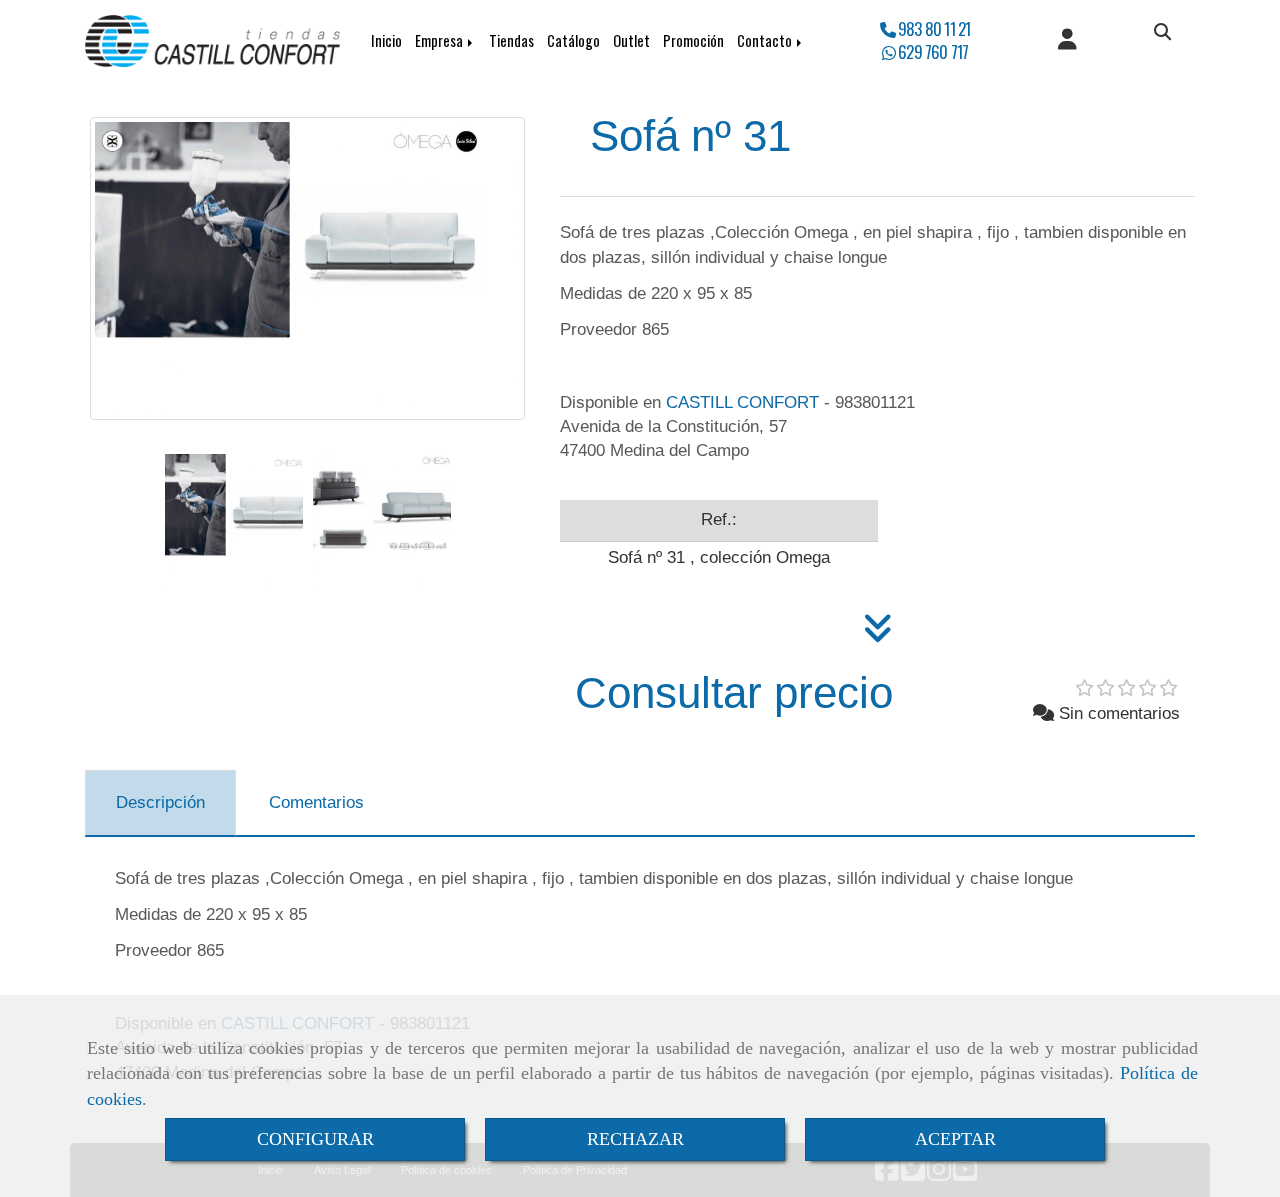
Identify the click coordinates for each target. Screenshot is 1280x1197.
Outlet (631, 40)
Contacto (766, 40)
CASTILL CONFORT (742, 402)
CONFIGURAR (315, 1139)
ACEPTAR (955, 1139)
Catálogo (573, 40)
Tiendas (511, 40)
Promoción (693, 40)
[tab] (160, 803)
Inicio (386, 40)
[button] (1067, 41)
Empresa (440, 40)
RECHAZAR (635, 1139)
